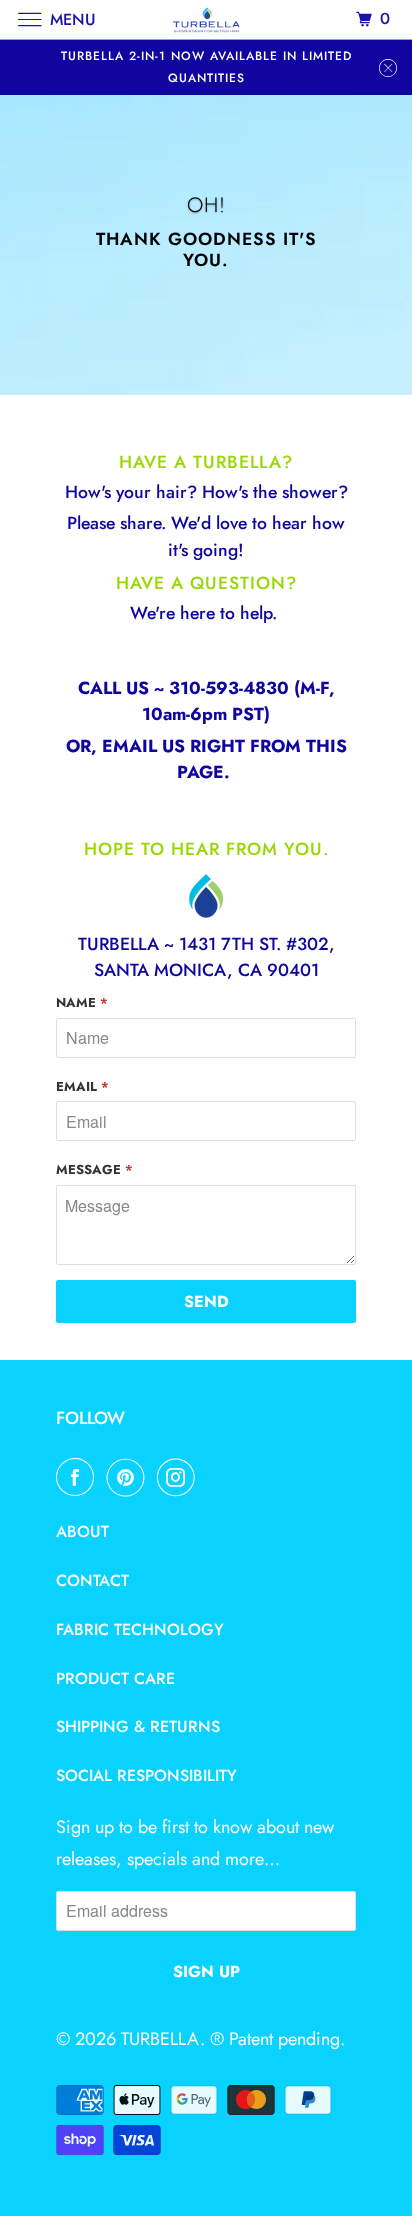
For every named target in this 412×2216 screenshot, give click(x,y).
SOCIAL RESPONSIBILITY (146, 1775)
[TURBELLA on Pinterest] (130, 1477)
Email (82, 1086)
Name (82, 1002)
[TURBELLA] (206, 19)
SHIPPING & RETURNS (138, 1726)
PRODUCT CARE (115, 1678)
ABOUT (82, 1531)
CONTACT (92, 1580)
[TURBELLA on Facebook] (79, 1477)
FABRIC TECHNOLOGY (140, 1629)
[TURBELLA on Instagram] (180, 1477)
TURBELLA (160, 2039)
